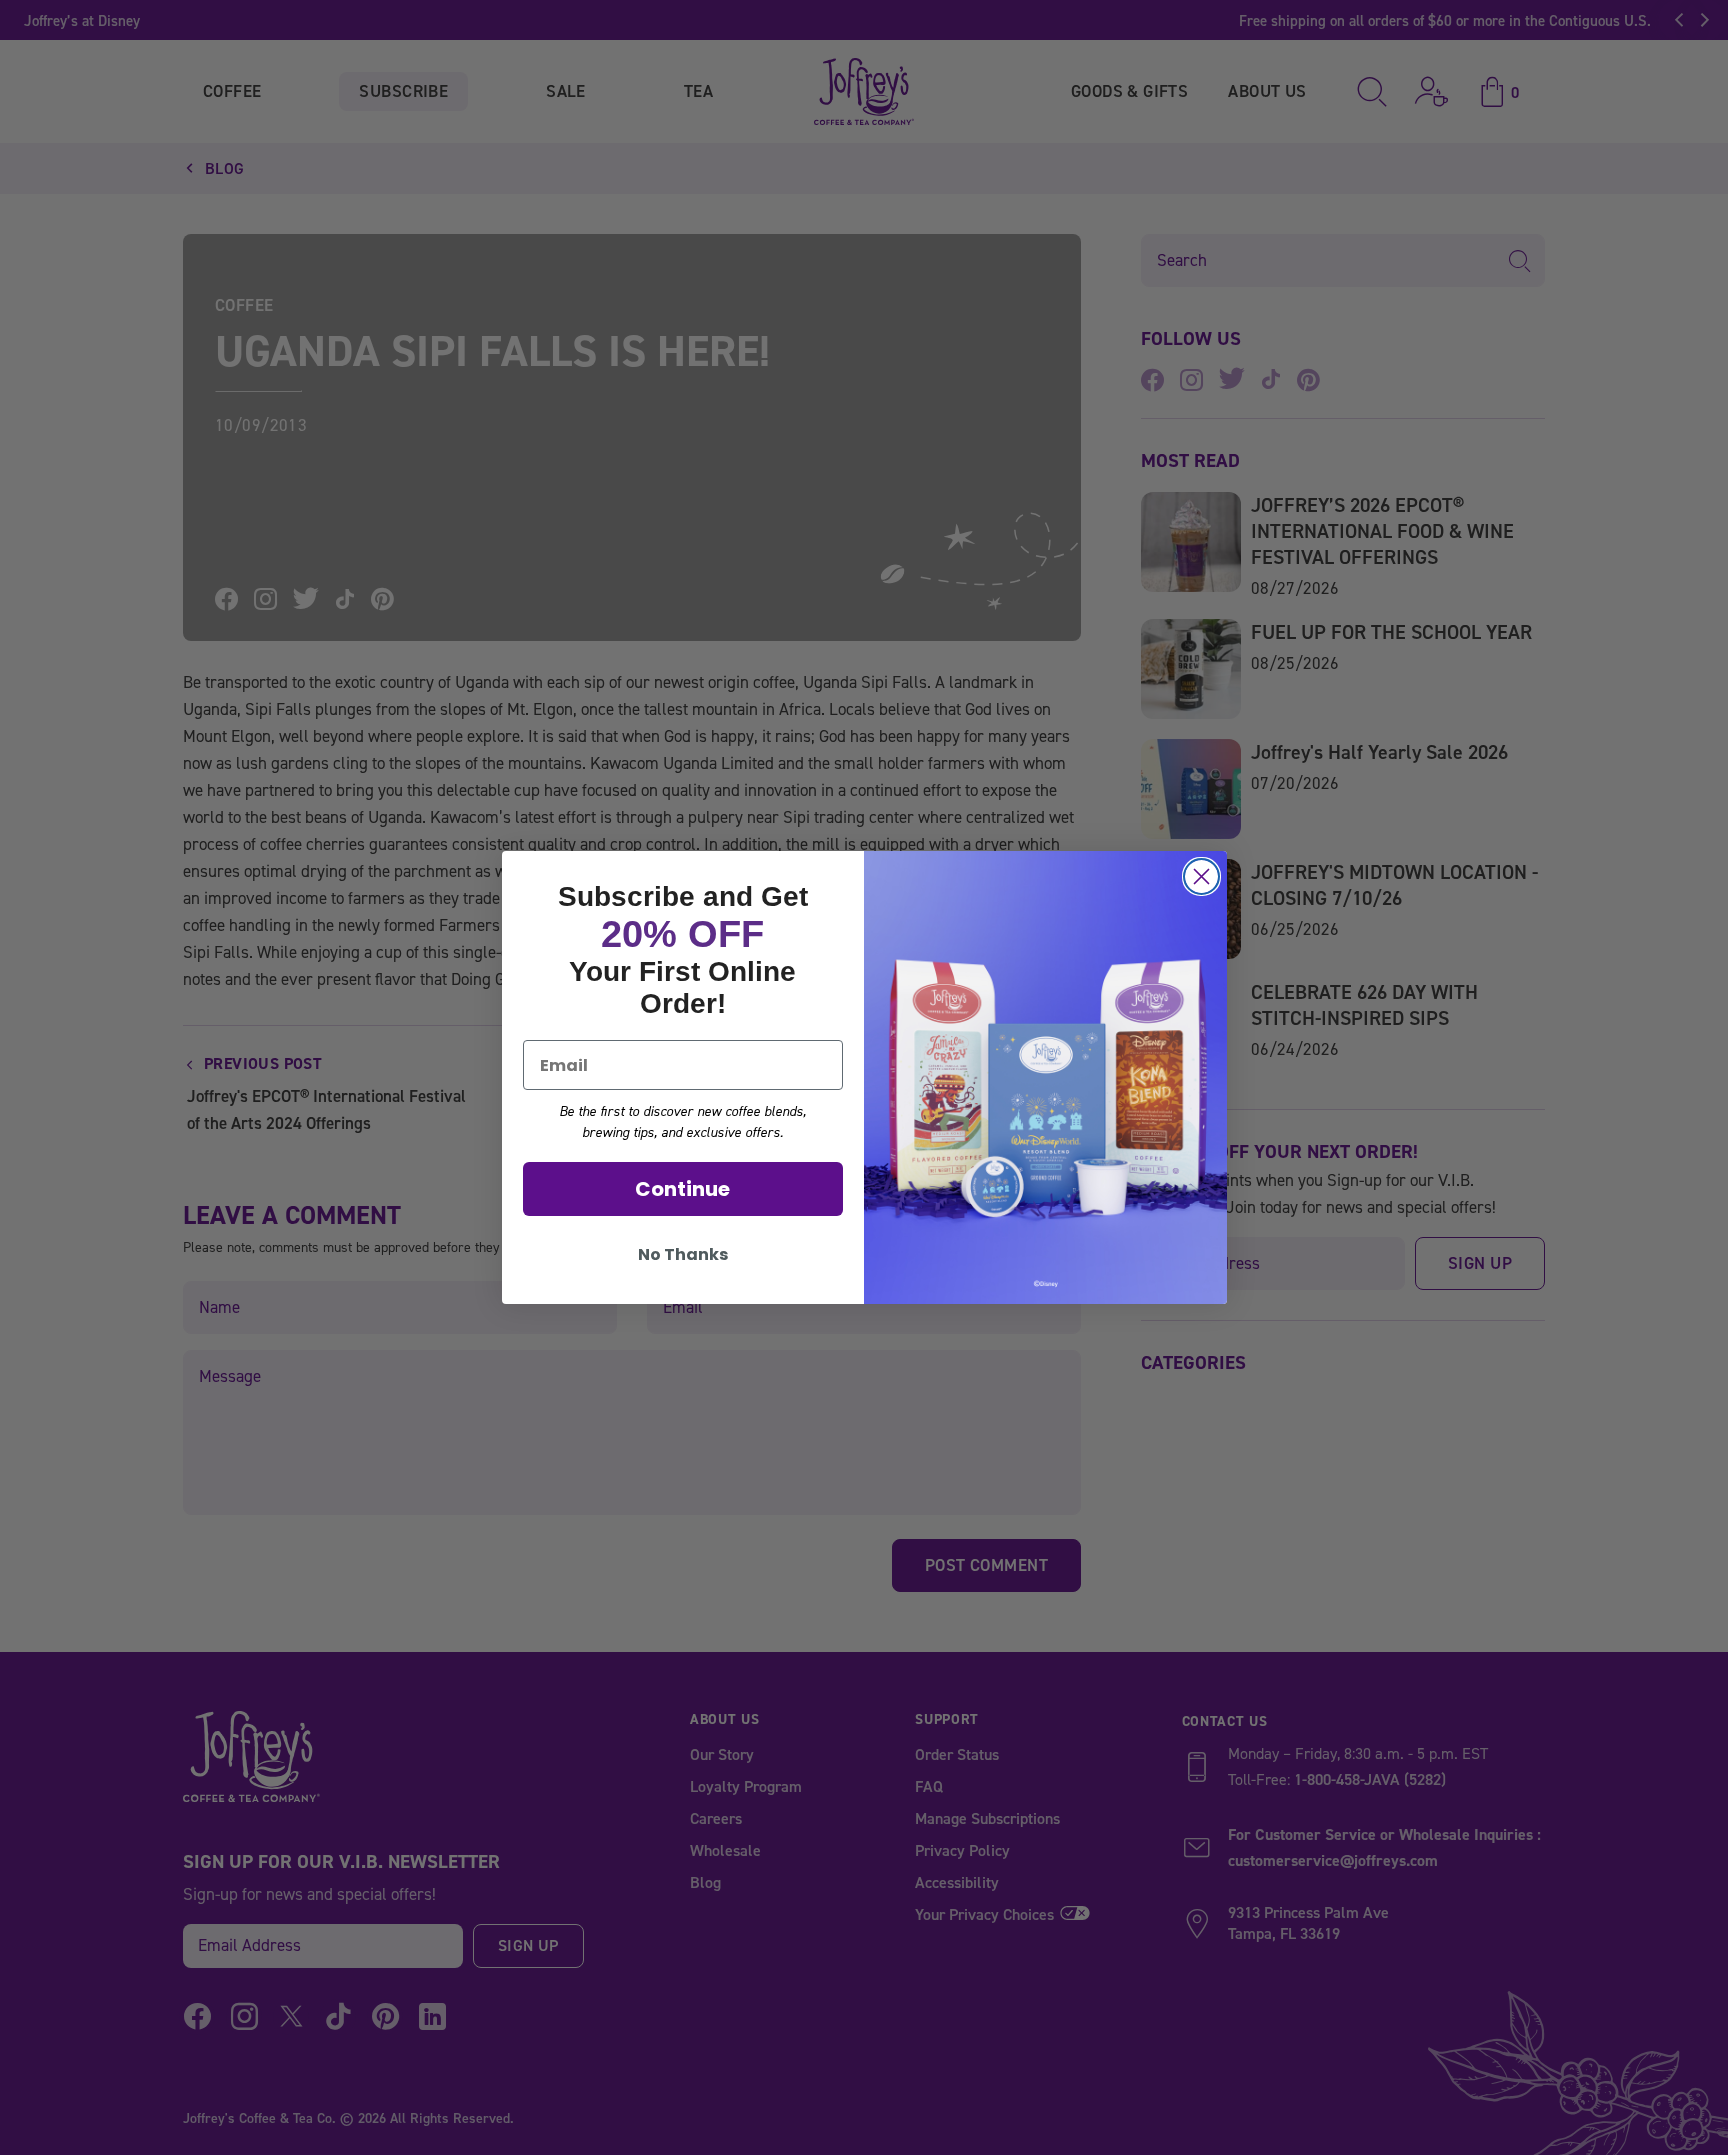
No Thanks (683, 1254)
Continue (682, 1189)
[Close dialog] (1201, 876)
